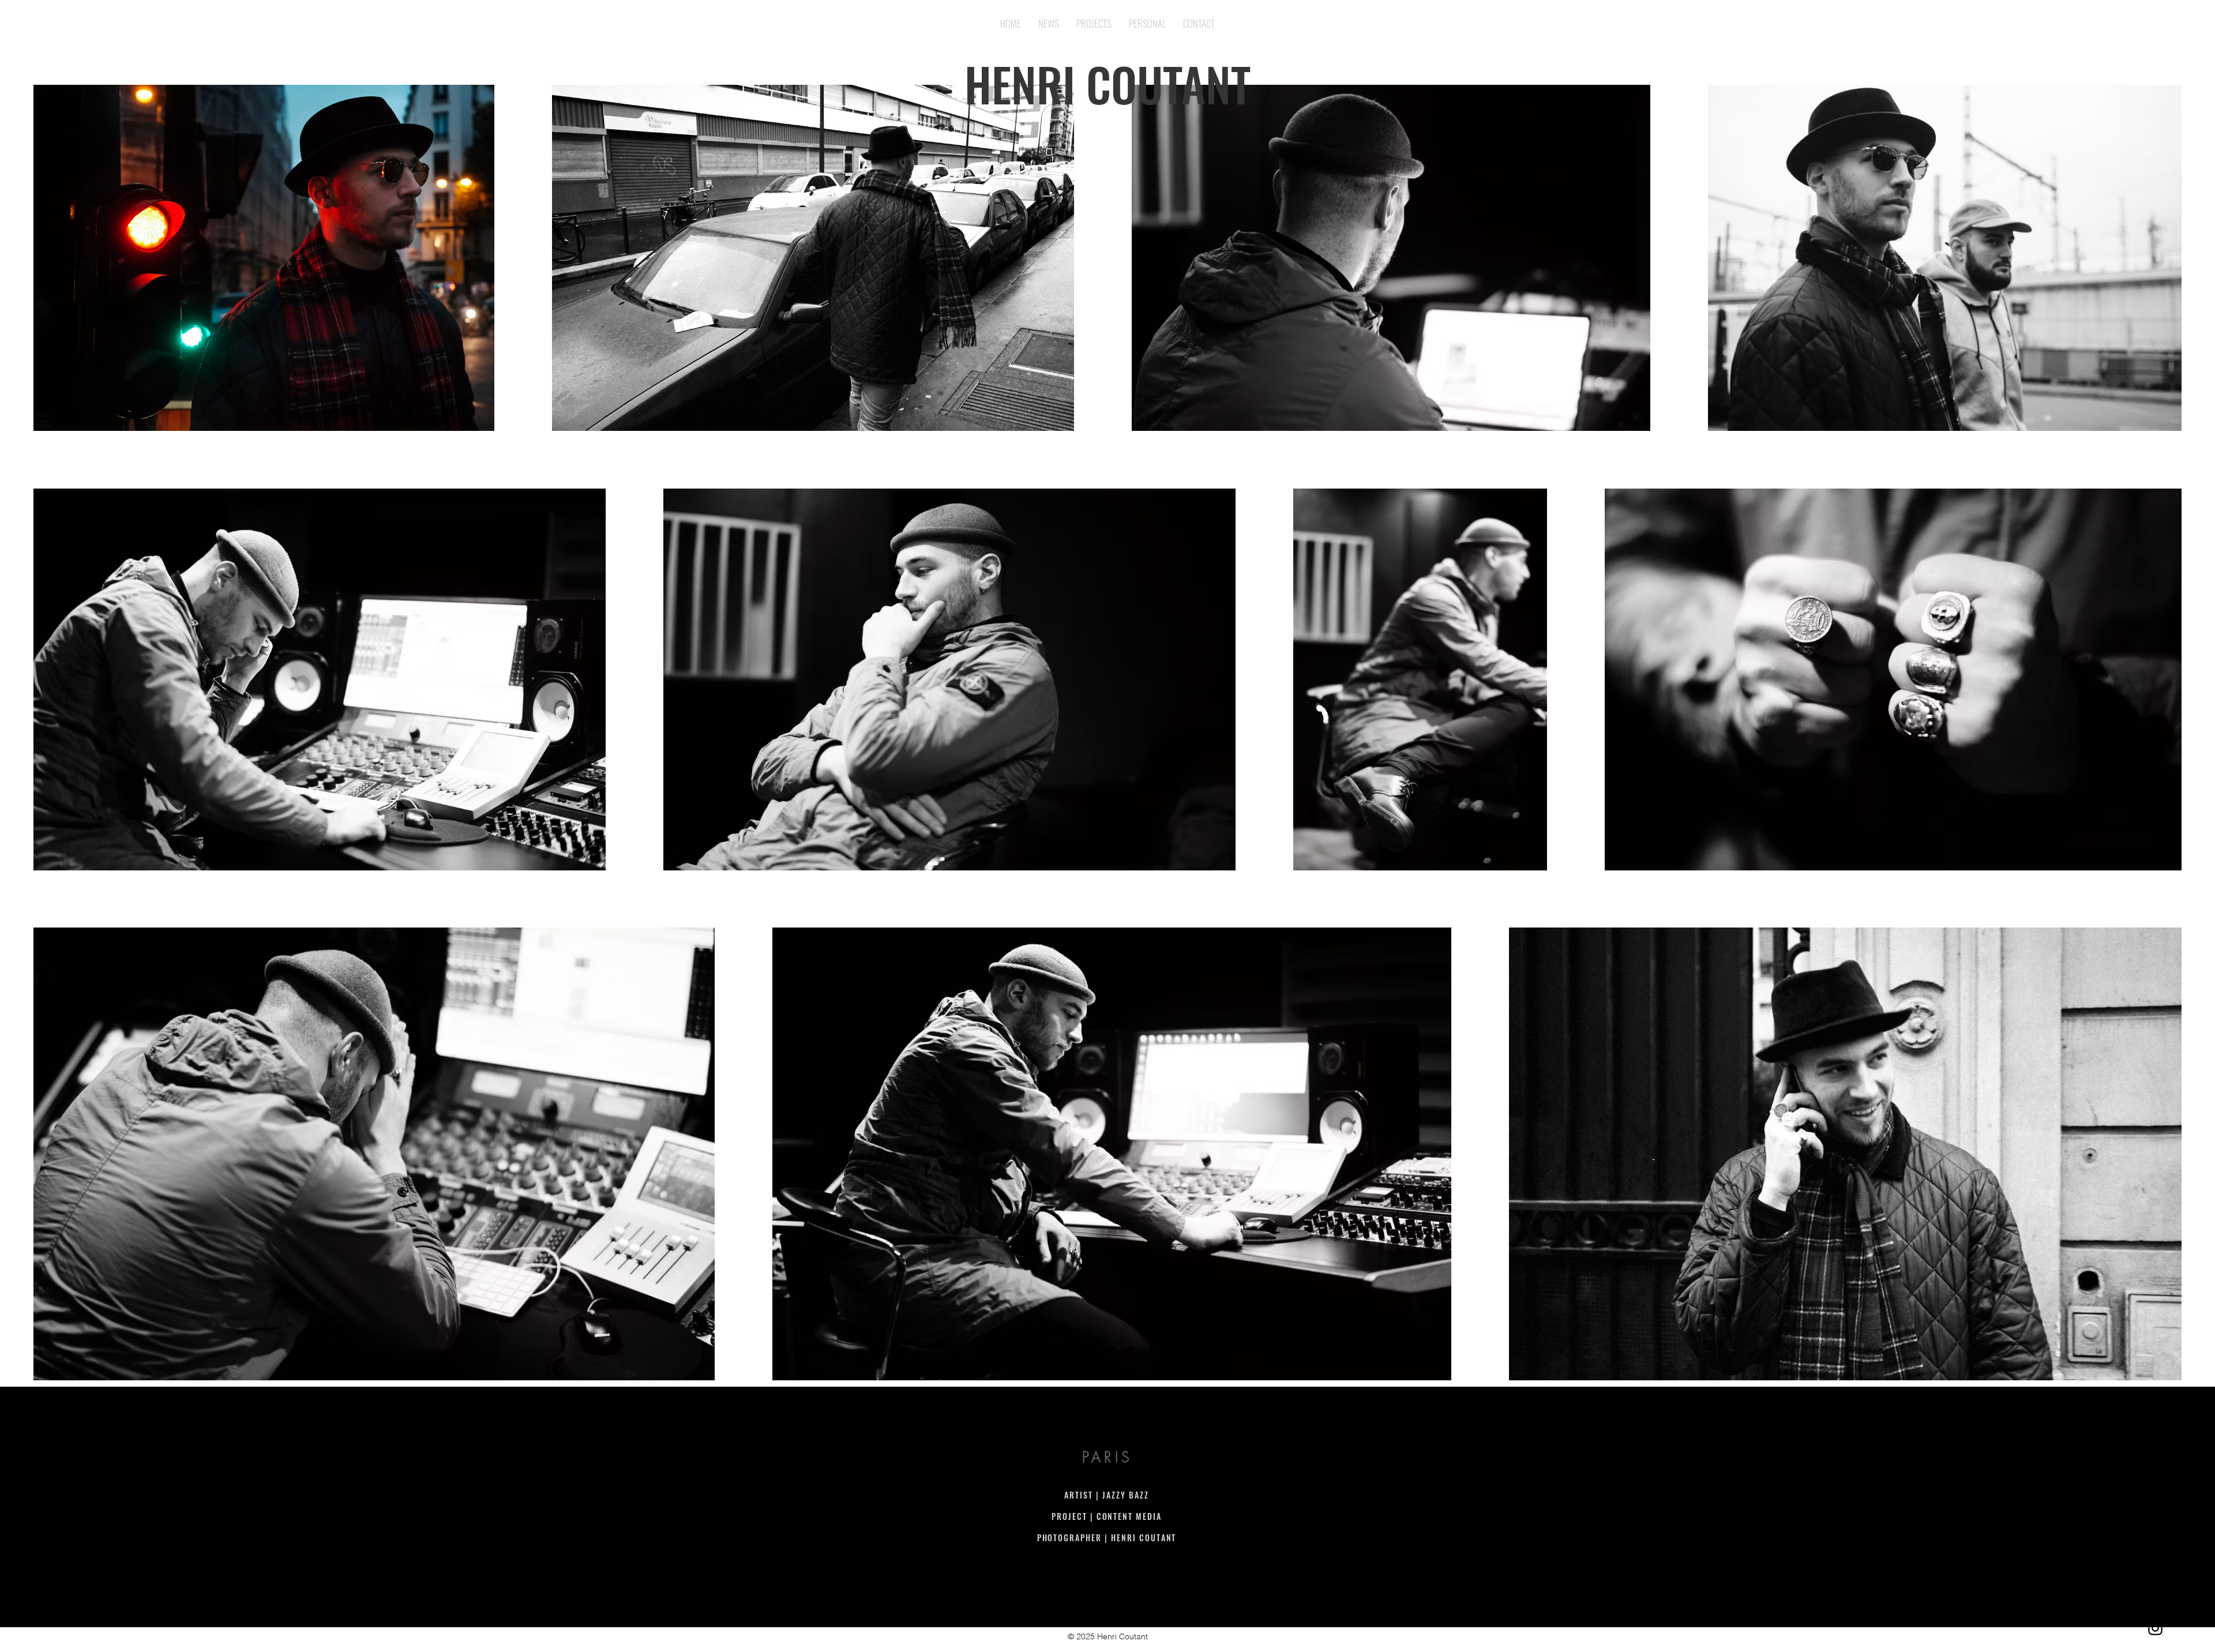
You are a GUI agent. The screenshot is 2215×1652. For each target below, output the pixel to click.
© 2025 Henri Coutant (1108, 1636)
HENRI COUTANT (1107, 84)
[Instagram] (2155, 1628)
